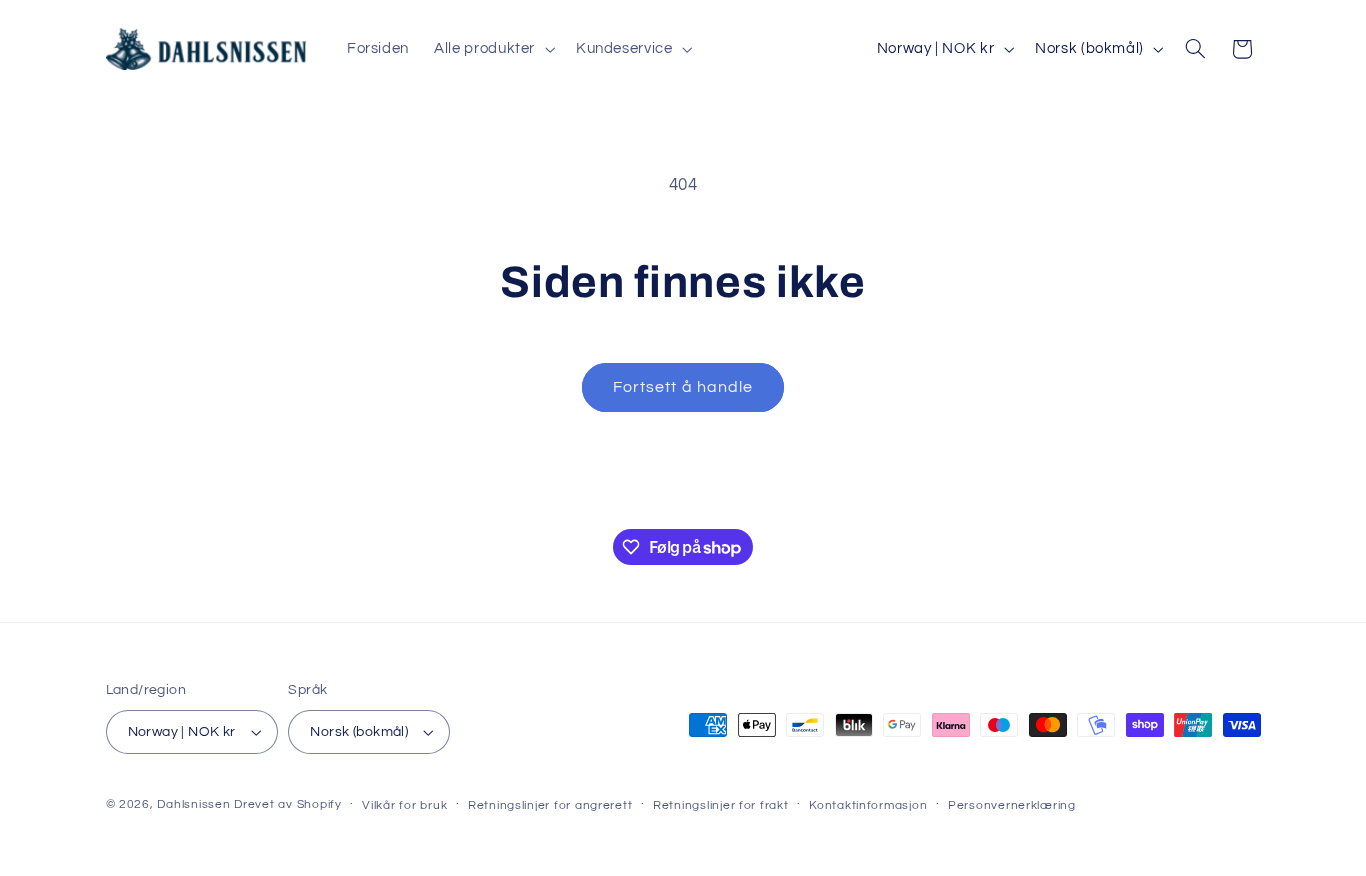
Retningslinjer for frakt (721, 805)
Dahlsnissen (193, 804)
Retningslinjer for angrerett (550, 805)
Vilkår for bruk (404, 805)
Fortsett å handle (683, 387)
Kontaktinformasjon (868, 805)
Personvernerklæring (1012, 805)
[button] (493, 49)
